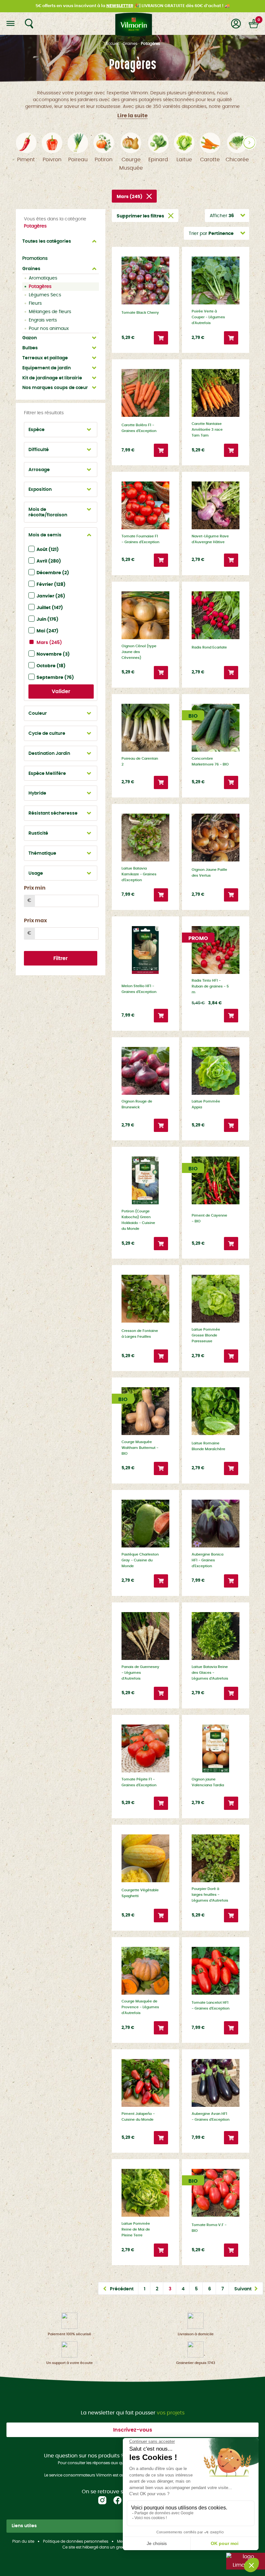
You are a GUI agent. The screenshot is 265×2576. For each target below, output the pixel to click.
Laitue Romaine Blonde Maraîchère (208, 1446)
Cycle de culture (47, 734)
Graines (130, 44)
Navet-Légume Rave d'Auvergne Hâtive (210, 539)
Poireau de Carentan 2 (140, 761)
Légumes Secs (45, 295)
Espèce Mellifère (47, 774)
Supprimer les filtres (140, 216)
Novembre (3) (53, 654)
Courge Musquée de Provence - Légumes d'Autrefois (140, 2007)
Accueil (112, 44)
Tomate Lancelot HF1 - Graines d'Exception (211, 2006)
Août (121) (48, 550)
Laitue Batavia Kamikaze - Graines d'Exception (139, 874)
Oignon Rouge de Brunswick (137, 1104)
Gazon (30, 338)
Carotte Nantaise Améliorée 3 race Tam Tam (207, 430)
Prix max (35, 921)
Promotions (35, 259)
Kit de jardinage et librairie (52, 378)
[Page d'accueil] (132, 24)
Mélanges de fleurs (50, 312)
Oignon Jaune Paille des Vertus (209, 873)
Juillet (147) (50, 608)
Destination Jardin (49, 754)
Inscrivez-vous (133, 2430)
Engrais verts (43, 320)
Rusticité (38, 833)
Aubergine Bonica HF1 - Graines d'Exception (207, 1560)
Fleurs (35, 303)
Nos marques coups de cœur (55, 388)
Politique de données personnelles (76, 2541)
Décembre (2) (53, 573)
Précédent (122, 2289)
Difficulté (39, 450)
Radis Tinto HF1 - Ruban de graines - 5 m (210, 986)
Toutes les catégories (47, 241)
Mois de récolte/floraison (48, 512)
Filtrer (60, 958)
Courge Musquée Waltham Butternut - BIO (140, 1448)
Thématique (42, 853)
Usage (36, 873)
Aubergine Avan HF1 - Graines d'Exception (211, 2117)
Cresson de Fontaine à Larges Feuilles (140, 1334)
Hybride (37, 793)
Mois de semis (45, 535)
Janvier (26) (51, 596)
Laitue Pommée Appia (206, 1104)
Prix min (35, 888)
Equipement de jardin (47, 368)
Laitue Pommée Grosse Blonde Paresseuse (206, 1335)
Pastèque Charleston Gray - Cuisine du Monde (140, 1560)
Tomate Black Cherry (140, 313)
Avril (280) (49, 561)
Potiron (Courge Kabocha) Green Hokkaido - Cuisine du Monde (138, 1220)
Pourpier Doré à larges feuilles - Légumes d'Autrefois (210, 1895)
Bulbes (30, 348)
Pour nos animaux (49, 329)
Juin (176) (48, 619)
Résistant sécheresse (53, 813)
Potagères (40, 287)
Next (249, 143)
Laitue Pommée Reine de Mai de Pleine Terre (136, 2229)
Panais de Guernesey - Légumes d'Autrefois (140, 1673)
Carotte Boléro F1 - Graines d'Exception (139, 428)
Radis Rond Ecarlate (209, 647)
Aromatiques (43, 278)
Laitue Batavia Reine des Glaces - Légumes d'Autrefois (210, 1673)
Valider (61, 692)
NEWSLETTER (120, 6)
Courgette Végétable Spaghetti (140, 1893)
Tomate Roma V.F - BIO (209, 2228)
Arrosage (39, 470)
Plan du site (23, 2541)
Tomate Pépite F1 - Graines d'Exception (139, 1782)
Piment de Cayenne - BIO (209, 1218)
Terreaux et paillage (45, 358)
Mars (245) (49, 643)
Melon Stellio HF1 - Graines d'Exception (139, 989)
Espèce (37, 430)
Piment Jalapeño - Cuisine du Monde (138, 2117)
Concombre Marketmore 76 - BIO (210, 761)
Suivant (243, 2289)
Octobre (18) (51, 666)
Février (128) (51, 585)
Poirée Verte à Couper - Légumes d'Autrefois (208, 317)
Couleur (38, 713)
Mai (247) (48, 631)
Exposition (40, 490)
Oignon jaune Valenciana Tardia (208, 1782)
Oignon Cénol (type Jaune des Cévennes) (139, 652)
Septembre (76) (55, 678)
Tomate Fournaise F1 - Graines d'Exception (140, 539)
